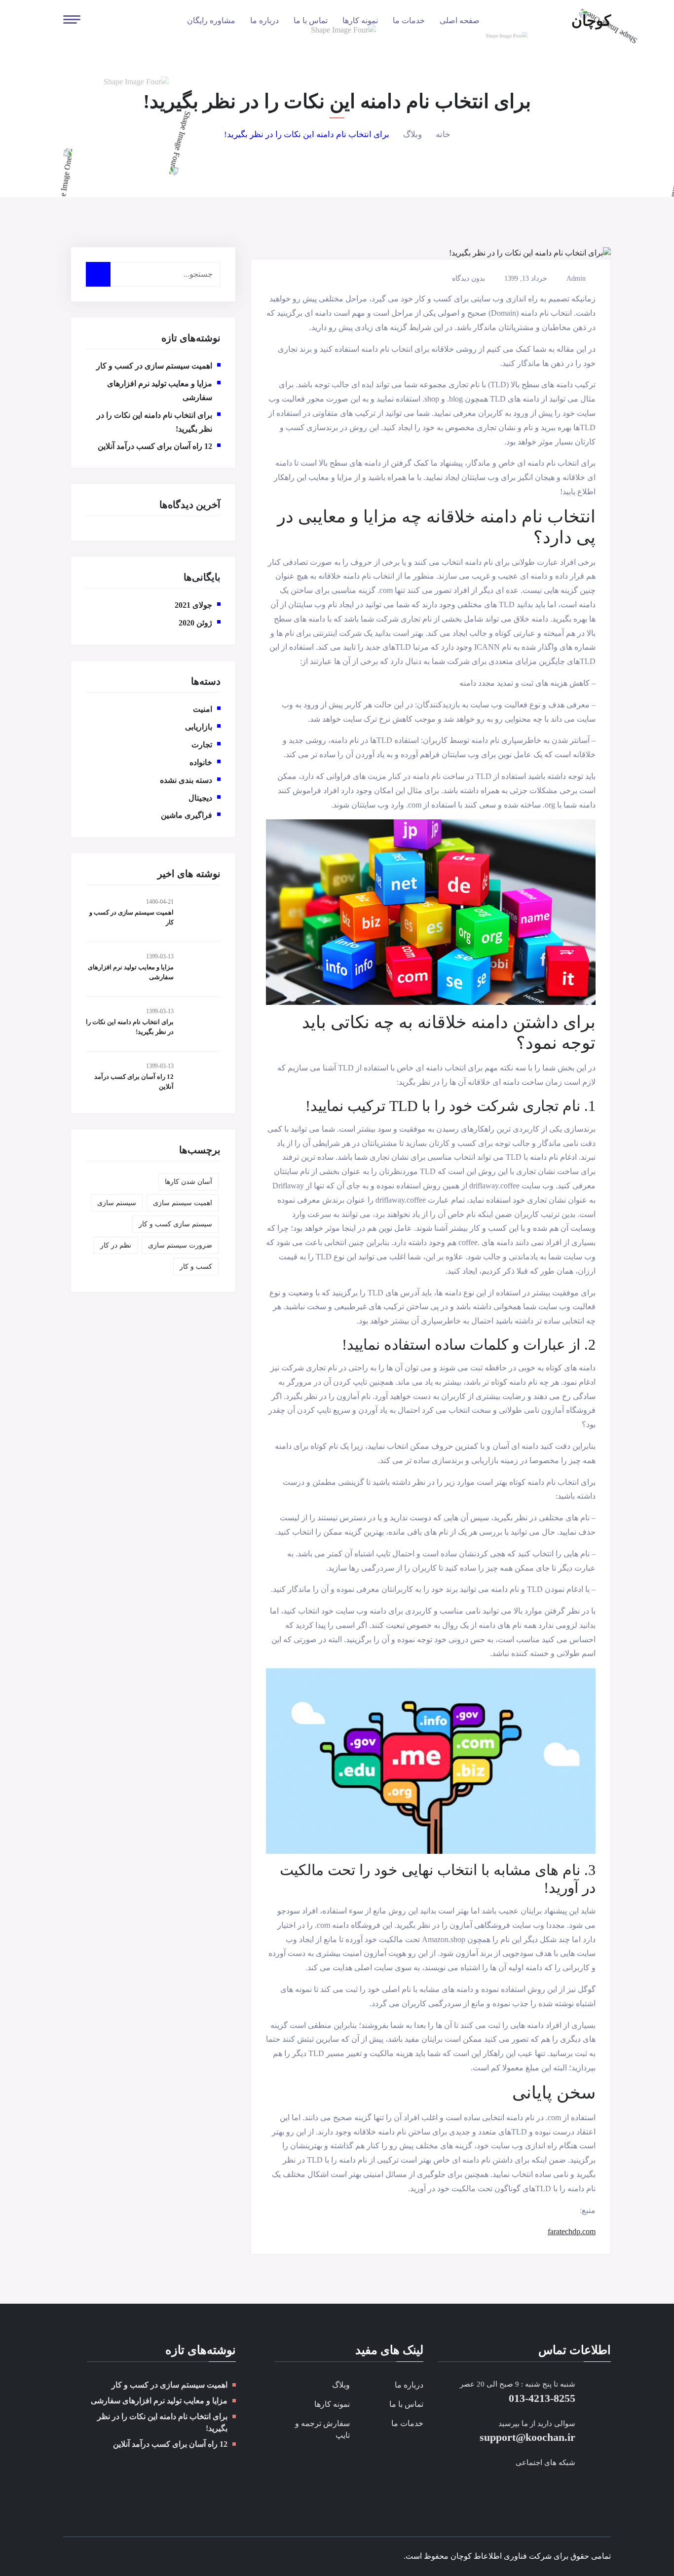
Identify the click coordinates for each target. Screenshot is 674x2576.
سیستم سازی (117, 1203)
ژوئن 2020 (195, 623)
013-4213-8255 (542, 2398)
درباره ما (264, 20)
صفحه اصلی (460, 20)
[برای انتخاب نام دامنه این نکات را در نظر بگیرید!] (201, 1024)
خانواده (201, 762)
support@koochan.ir (527, 2437)
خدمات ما (409, 20)
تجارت (202, 745)
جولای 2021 (193, 605)
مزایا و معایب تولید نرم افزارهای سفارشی (159, 2401)
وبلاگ (412, 134)
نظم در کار (116, 1245)
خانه (443, 134)
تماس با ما (311, 20)
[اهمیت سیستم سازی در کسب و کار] (201, 915)
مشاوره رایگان (211, 20)
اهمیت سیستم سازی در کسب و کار (154, 366)
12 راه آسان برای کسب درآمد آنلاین (155, 446)
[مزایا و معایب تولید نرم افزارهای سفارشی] (201, 969)
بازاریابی (199, 727)
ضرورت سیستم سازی (180, 1245)
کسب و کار (196, 1267)
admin (576, 279)
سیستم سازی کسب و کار (175, 1224)
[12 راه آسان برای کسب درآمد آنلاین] (201, 1079)
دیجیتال (200, 798)
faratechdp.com (572, 2231)
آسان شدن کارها (188, 1182)
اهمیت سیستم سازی (183, 1203)
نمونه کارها (360, 20)
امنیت (203, 709)
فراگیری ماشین (187, 815)
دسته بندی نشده (186, 780)
